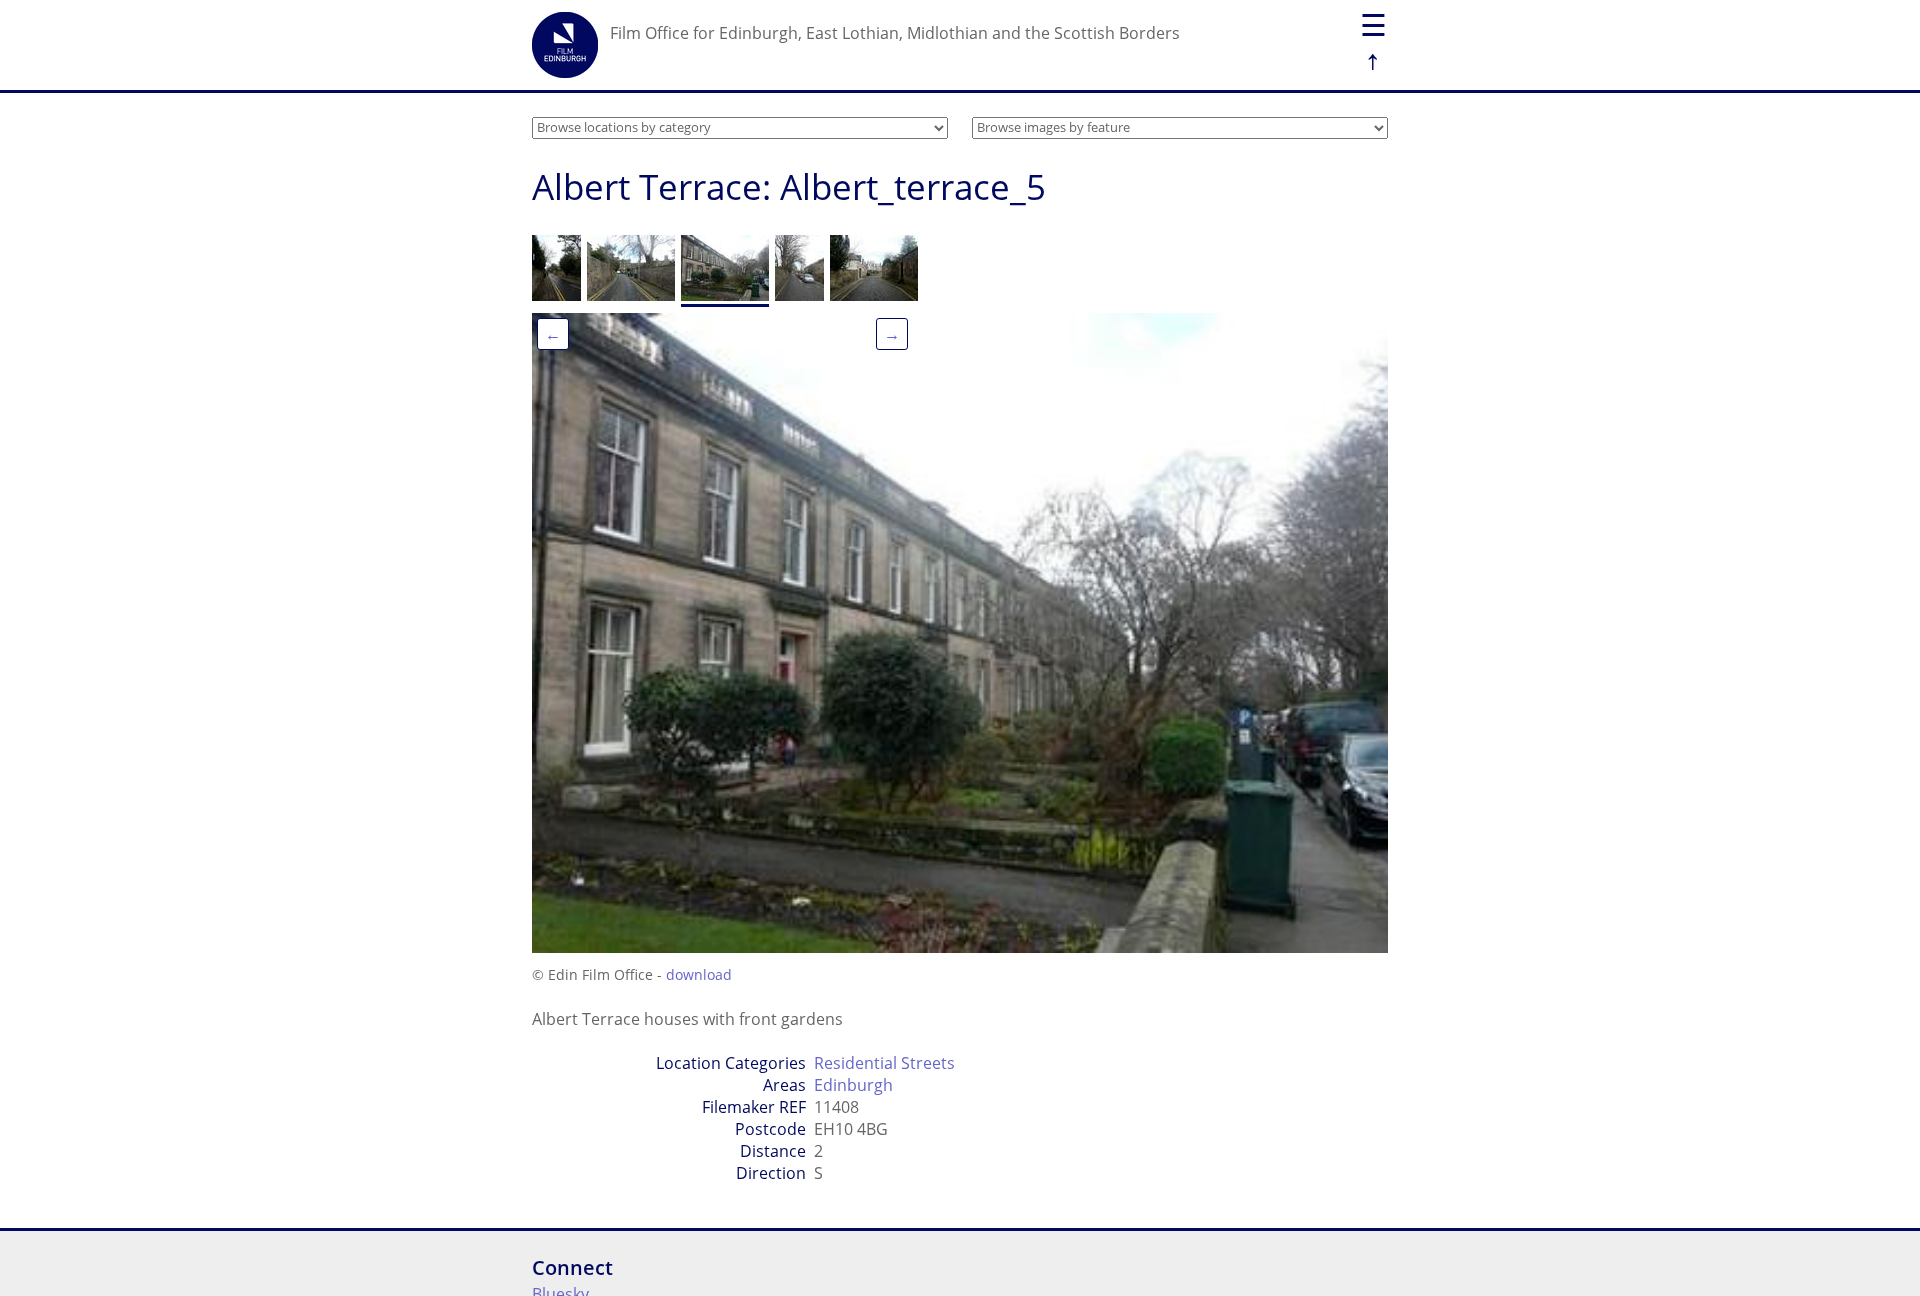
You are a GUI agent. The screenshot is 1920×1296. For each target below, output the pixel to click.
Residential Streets (884, 1063)
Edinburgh (853, 1085)
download (699, 974)
